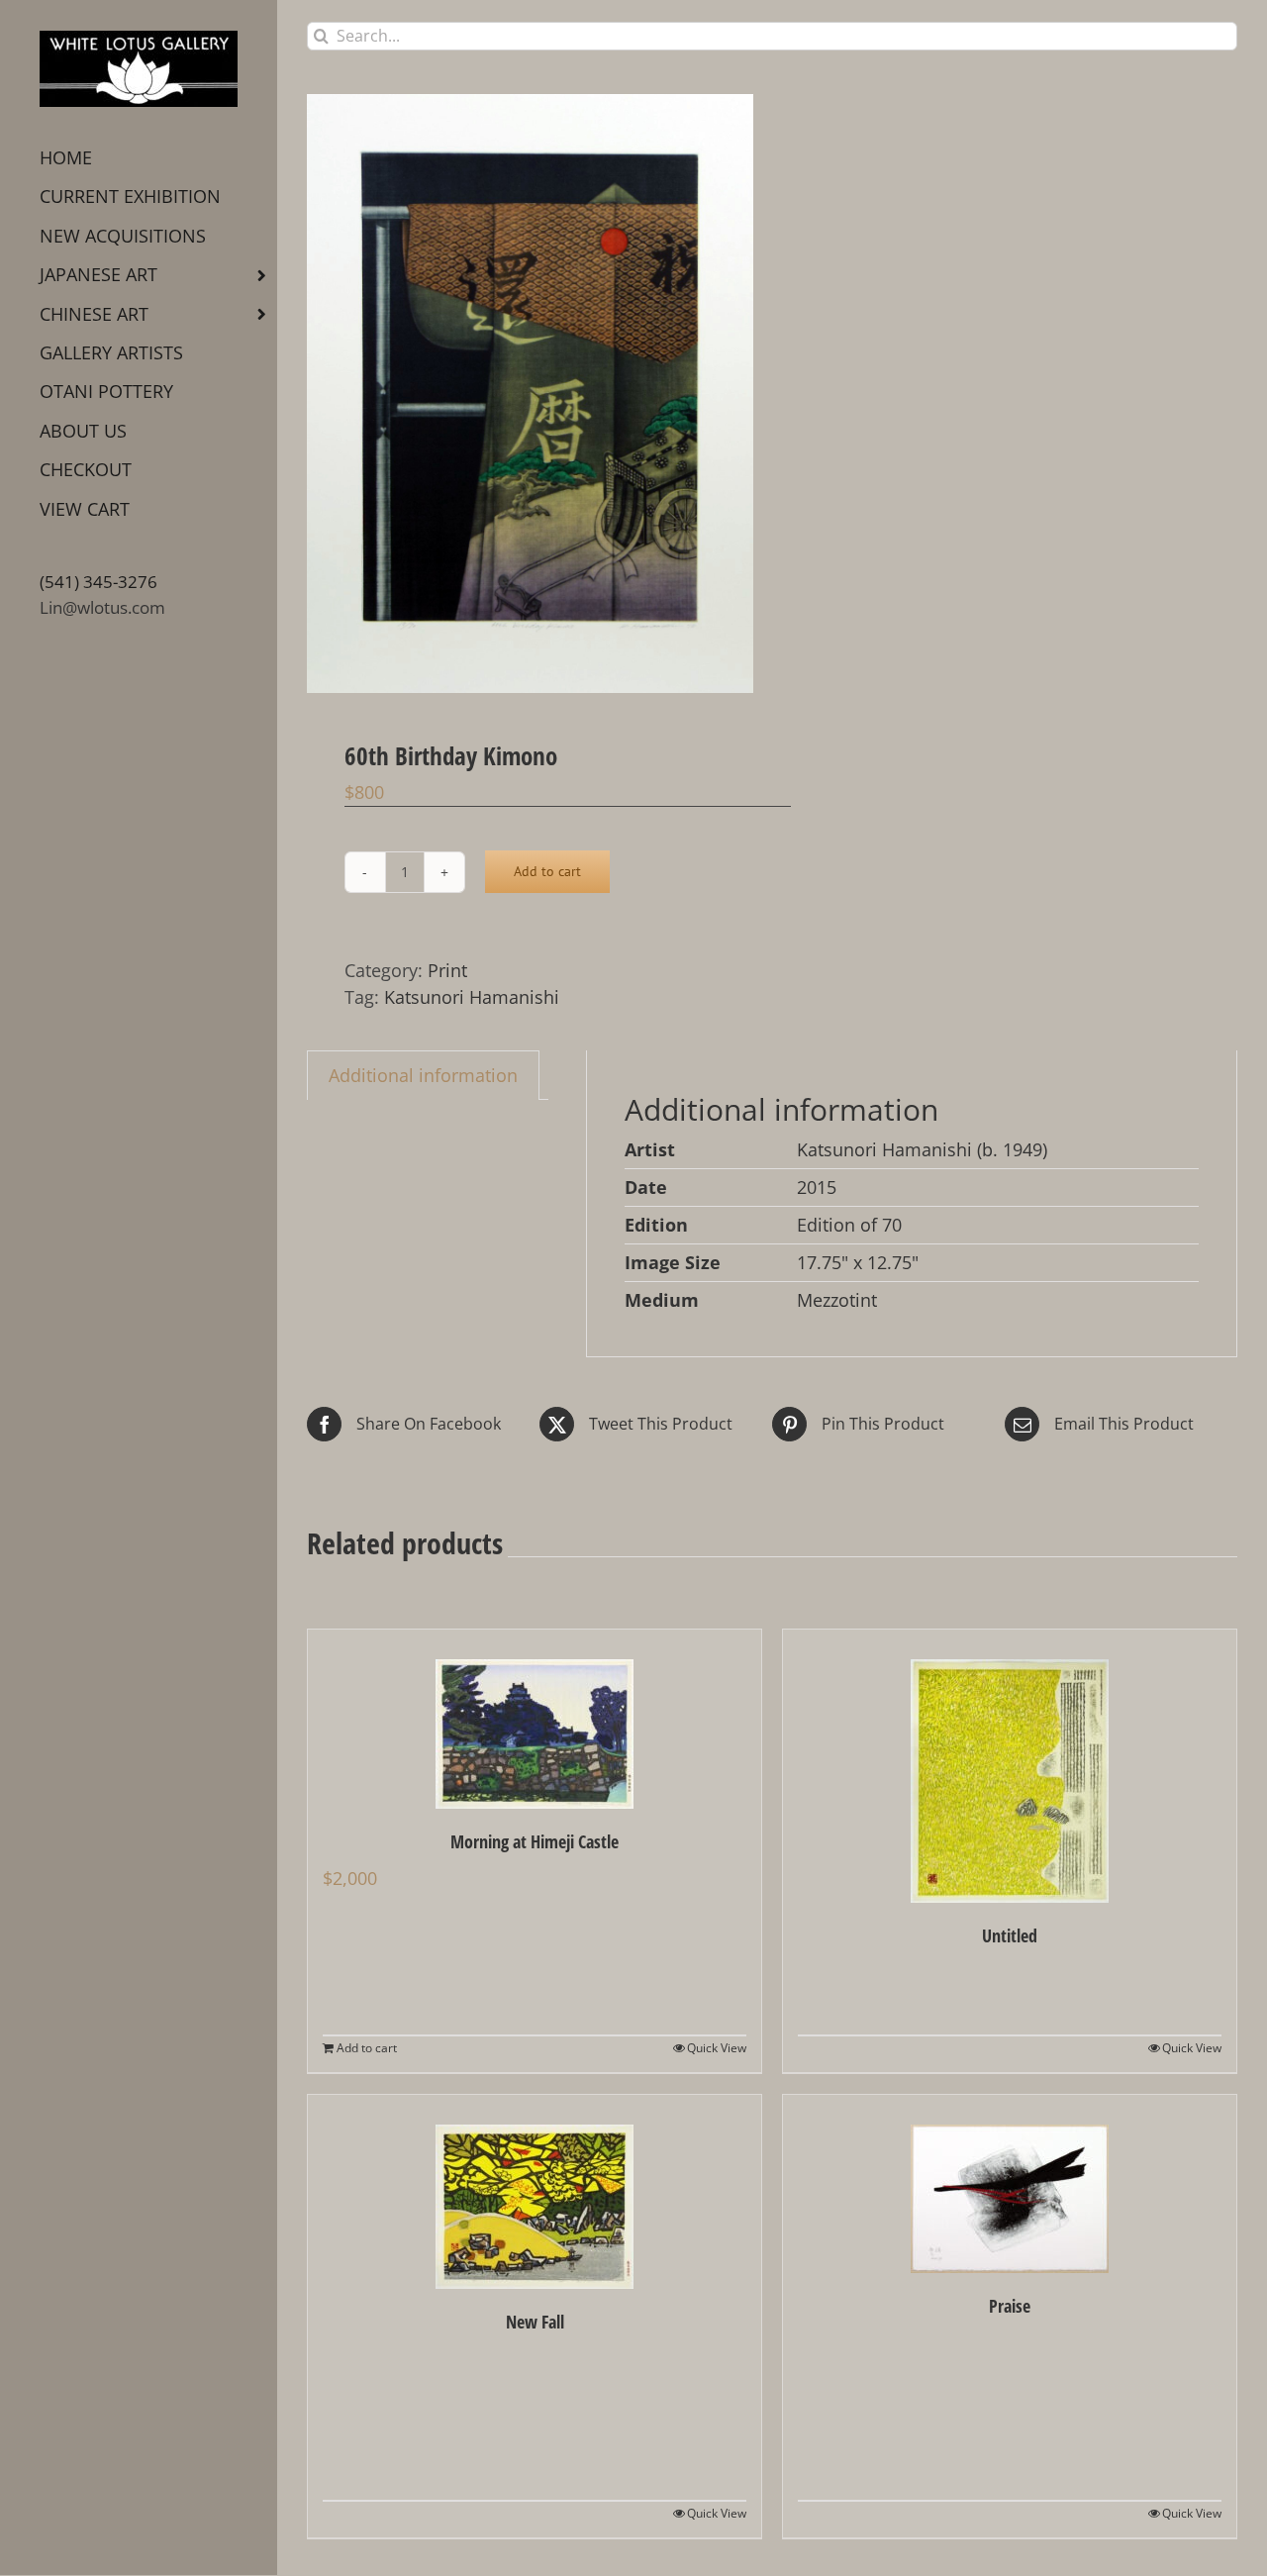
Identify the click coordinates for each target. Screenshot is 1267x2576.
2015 (817, 1187)
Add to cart (547, 871)
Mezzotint (837, 1300)
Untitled (1010, 1935)
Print (447, 970)
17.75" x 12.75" (858, 1262)
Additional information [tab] (423, 1075)
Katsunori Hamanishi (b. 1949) (922, 1149)
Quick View (717, 2048)
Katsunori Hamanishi (472, 997)
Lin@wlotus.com (102, 607)
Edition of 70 (849, 1225)
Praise (1010, 2306)
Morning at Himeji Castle (535, 1841)
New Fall (535, 2322)
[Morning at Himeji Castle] (535, 1719)
